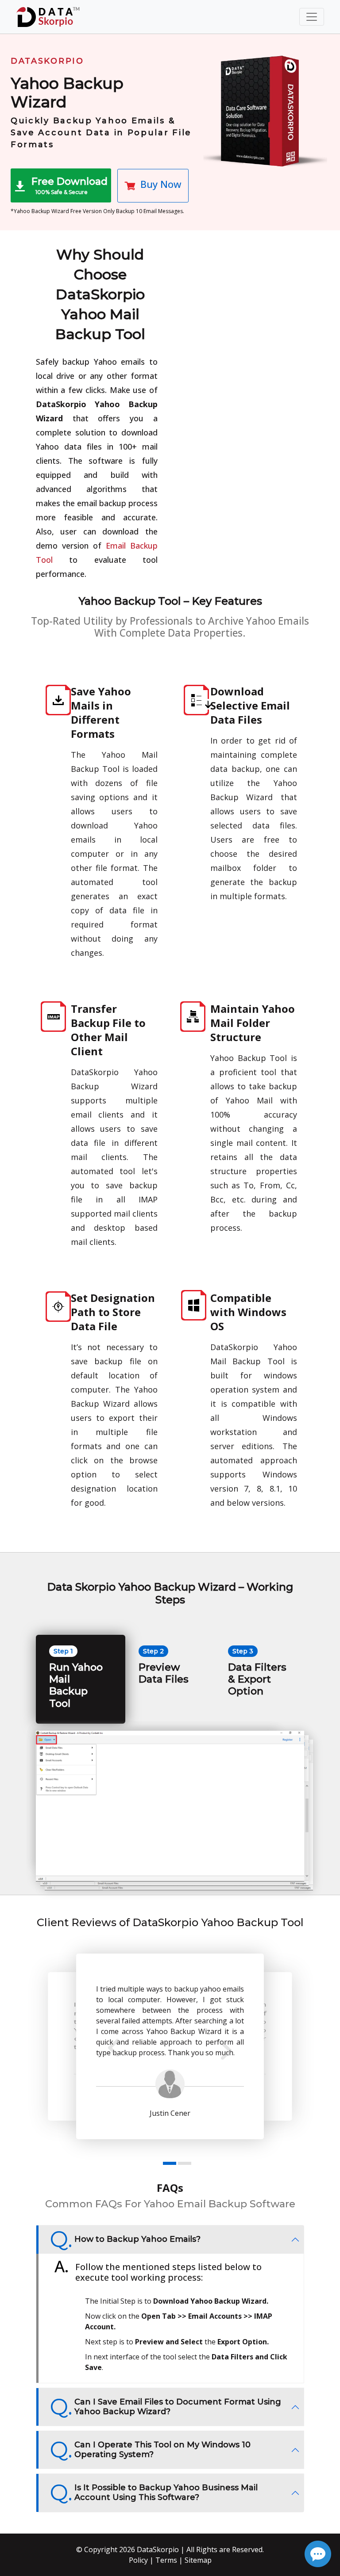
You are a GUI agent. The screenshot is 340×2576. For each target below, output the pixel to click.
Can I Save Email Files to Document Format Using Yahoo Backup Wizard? (178, 2407)
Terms (166, 2560)
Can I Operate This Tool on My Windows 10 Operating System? (162, 2450)
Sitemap (198, 2560)
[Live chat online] (318, 2554)
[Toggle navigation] (312, 17)
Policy (138, 2560)
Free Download (70, 186)
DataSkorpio (158, 2549)
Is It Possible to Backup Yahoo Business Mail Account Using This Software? (166, 2492)
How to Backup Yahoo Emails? (137, 2239)
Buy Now (161, 184)
